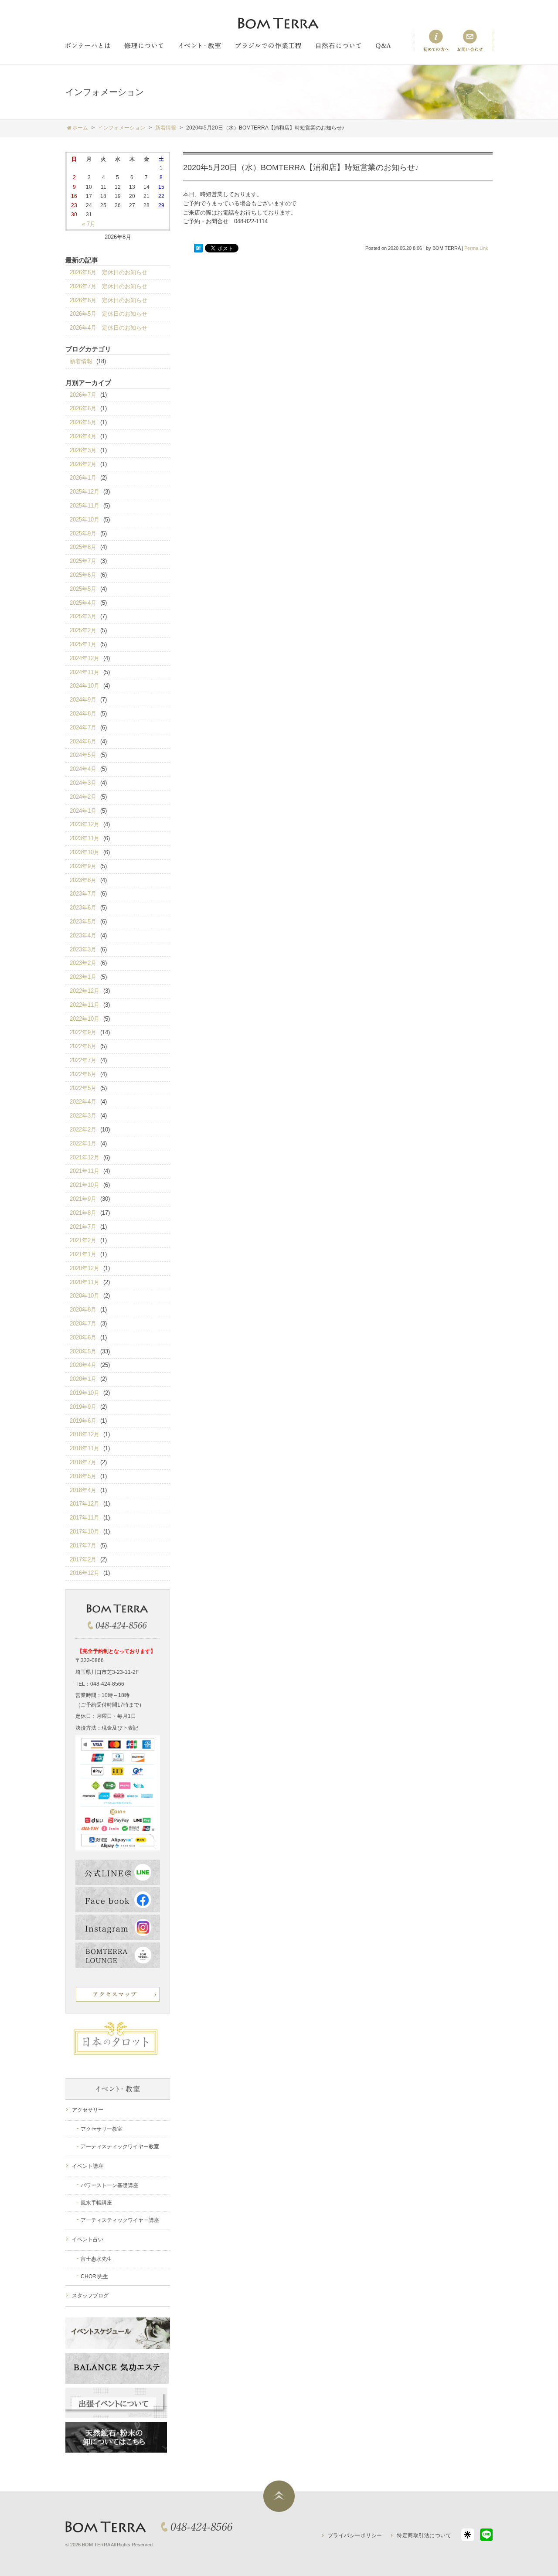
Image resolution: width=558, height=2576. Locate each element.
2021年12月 (85, 1157)
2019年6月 (83, 1421)
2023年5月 (83, 922)
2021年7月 (83, 1227)
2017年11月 (85, 1518)
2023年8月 (83, 880)
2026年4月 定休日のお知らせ (109, 328)
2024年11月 (85, 672)
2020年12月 (85, 1268)
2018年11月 (85, 1448)
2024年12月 (85, 658)
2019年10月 (85, 1393)
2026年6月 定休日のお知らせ (109, 300)
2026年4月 (83, 436)
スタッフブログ (90, 2296)
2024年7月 (83, 727)
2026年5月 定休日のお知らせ (109, 314)
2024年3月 (83, 783)
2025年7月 (83, 561)
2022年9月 (83, 1032)
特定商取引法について (424, 2535)
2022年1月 (83, 1143)
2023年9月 (83, 866)
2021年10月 (85, 1185)
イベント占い (88, 2239)
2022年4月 (83, 1102)
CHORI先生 (94, 2276)
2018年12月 (85, 1434)
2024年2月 (83, 797)
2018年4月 (83, 1490)
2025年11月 (85, 506)
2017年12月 (85, 1504)
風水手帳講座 (96, 2203)
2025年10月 (85, 520)
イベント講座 (88, 2166)
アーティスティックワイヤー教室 (120, 2147)
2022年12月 (85, 991)
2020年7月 (83, 1324)
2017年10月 (85, 1532)
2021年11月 (85, 1171)
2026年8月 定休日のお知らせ (109, 272)
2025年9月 (83, 533)
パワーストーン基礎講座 (109, 2185)
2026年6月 (83, 408)
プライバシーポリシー (355, 2535)
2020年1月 (83, 1379)
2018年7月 (83, 1462)
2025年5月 (83, 589)
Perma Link (476, 248)
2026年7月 (83, 395)
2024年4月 (83, 769)
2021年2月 (83, 1240)
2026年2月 (83, 464)
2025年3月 (83, 616)
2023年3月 (83, 949)
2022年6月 (83, 1074)
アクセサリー (88, 2110)
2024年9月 (83, 700)
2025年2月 (83, 630)
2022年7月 (83, 1060)
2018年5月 (83, 1476)
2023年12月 (85, 824)
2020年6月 (83, 1337)
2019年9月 (83, 1407)
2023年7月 (83, 894)
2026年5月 (83, 422)
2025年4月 (83, 603)
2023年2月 (83, 963)
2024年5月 (83, 755)
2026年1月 (83, 478)
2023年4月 (83, 935)
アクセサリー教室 (102, 2129)
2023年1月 (83, 977)
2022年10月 (85, 1019)
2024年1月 (83, 811)
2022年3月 (83, 1116)
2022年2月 (83, 1130)
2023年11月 (85, 838)
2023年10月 (85, 852)
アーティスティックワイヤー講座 (120, 2220)
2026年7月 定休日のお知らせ (109, 286)
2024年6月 (83, 741)
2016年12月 (85, 1573)
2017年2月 (83, 1559)
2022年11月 (85, 1005)
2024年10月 (85, 686)
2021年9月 (83, 1199)
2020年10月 (85, 1296)
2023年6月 (83, 908)
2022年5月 (83, 1088)
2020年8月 (83, 1310)
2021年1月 (83, 1254)
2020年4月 (83, 1365)
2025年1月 (83, 644)
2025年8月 (83, 547)
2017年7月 (83, 1545)
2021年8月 (83, 1213)
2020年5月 (83, 1351)
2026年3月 (83, 450)
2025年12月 (85, 492)
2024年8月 (83, 714)
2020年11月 (85, 1282)
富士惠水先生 (96, 2259)
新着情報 (81, 361)
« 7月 (89, 224)
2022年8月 (83, 1046)
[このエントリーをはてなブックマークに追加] (198, 249)
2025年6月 (83, 575)
